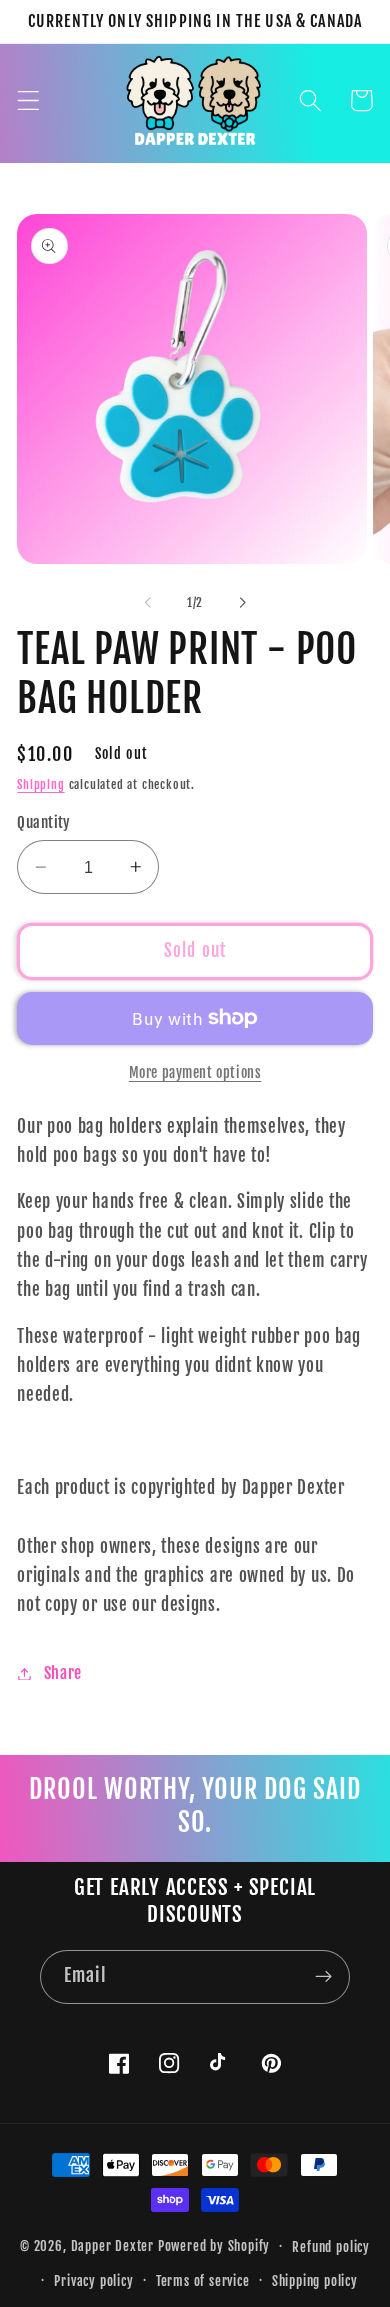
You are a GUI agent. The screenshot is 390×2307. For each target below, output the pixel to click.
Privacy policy (93, 2281)
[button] (28, 100)
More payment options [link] (195, 1072)
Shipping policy (315, 2281)
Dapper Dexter (112, 2246)
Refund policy (330, 2247)
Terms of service (203, 2281)
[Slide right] (242, 603)
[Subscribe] (323, 1977)
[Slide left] (148, 603)
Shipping (40, 784)
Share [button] (63, 1673)
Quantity (44, 822)
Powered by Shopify (214, 2246)
